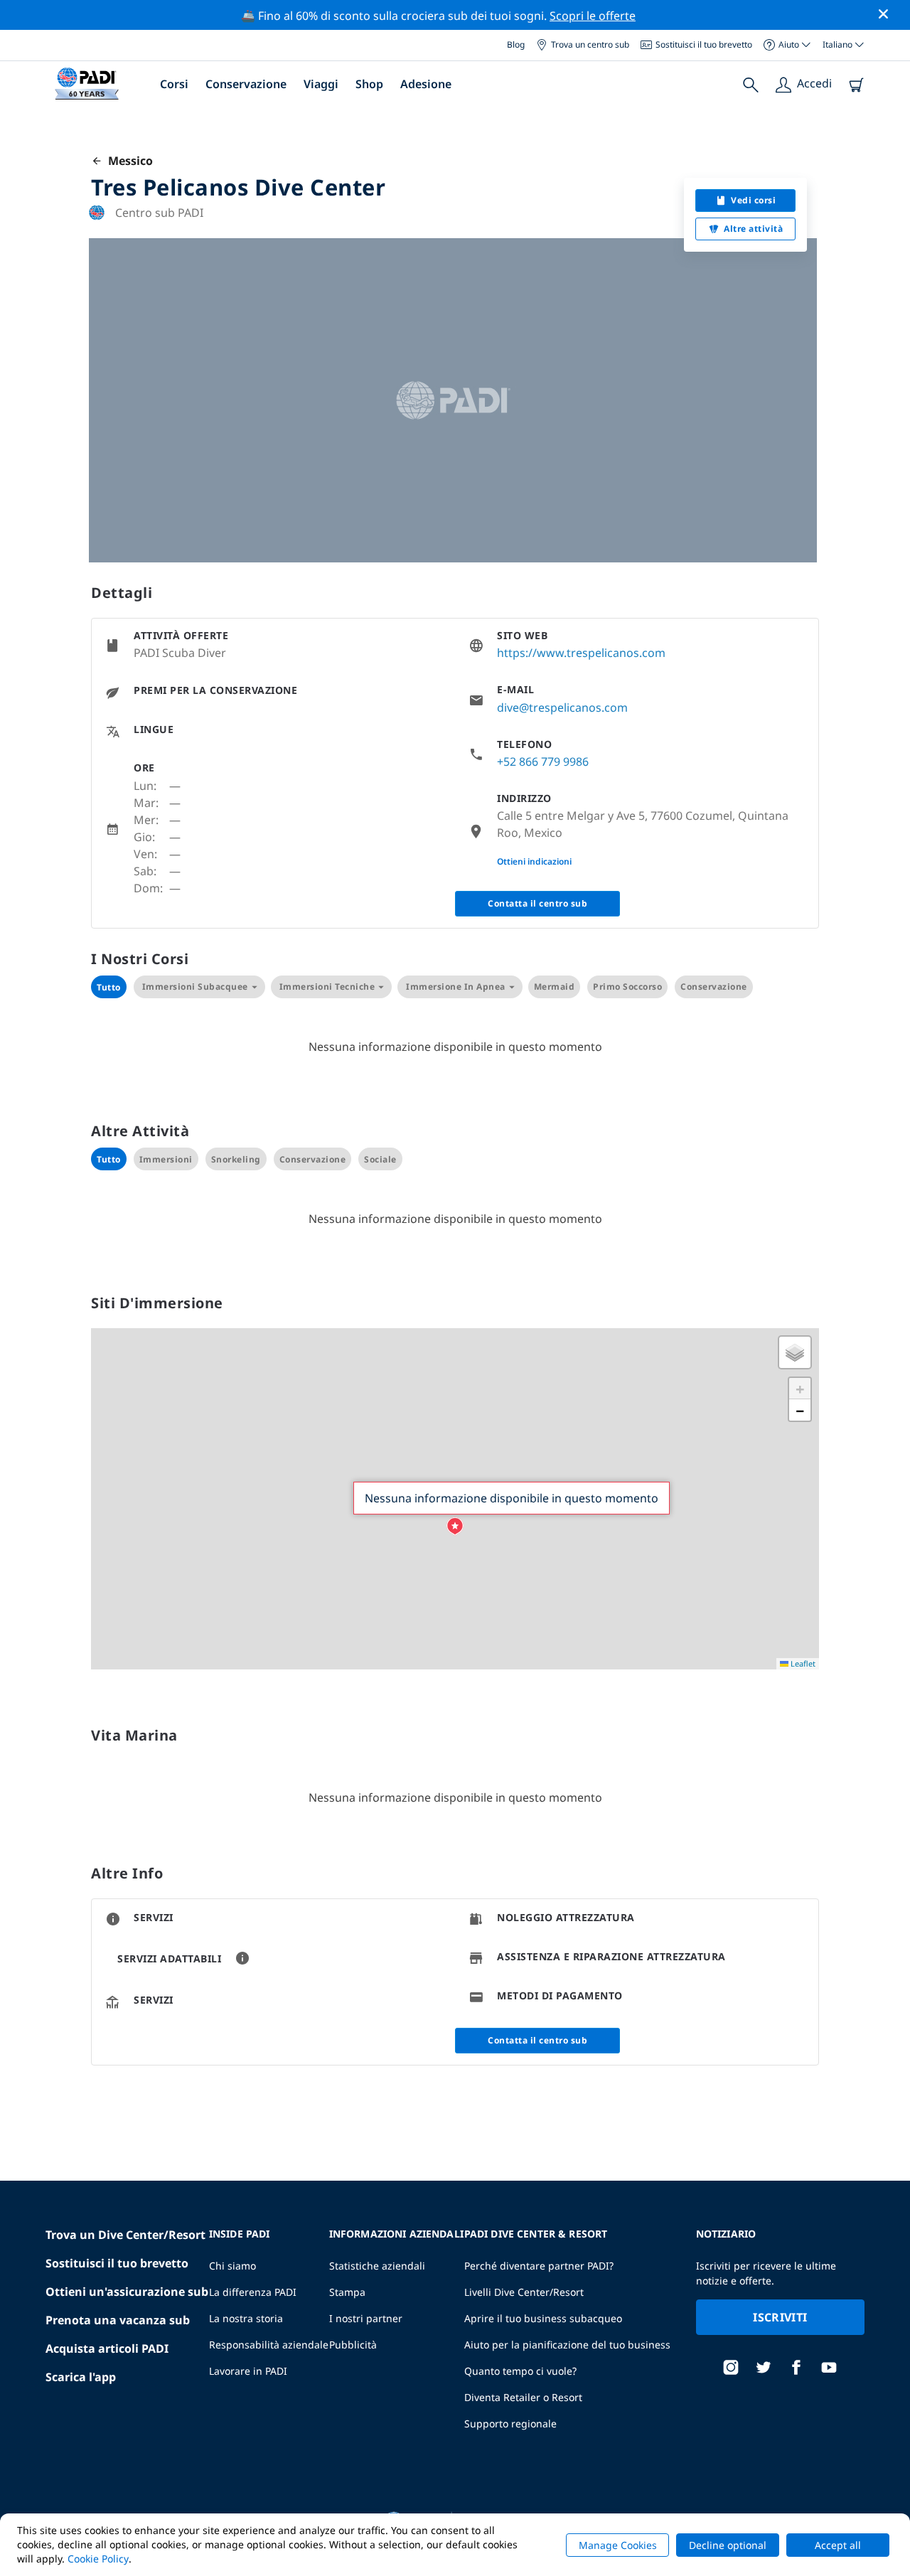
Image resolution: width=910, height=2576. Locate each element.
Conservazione (246, 84)
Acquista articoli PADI (107, 2348)
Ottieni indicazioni (534, 861)
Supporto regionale (510, 2423)
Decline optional (728, 2545)
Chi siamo (232, 2266)
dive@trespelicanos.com (562, 707)
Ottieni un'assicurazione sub (127, 2292)
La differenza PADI (253, 2292)
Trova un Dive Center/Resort (125, 2235)
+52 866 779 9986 (543, 761)
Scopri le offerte (593, 16)
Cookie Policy (98, 2559)
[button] (455, 1527)
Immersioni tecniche (327, 987)
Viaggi (321, 84)
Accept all (838, 2545)
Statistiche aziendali (377, 2266)
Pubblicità (353, 2345)
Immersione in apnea (456, 987)
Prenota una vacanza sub (118, 2320)
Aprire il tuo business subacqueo (543, 2318)
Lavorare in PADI (248, 2371)
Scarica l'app (81, 2377)
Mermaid (555, 987)
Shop (369, 84)
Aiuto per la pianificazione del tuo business (567, 2345)
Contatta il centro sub (537, 903)
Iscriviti (780, 2317)
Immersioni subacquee (195, 987)
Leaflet (802, 1663)
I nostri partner (366, 2318)
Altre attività (753, 229)
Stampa (347, 2292)
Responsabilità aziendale (269, 2345)
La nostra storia (246, 2318)
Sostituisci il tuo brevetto (704, 44)
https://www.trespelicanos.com (581, 653)
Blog (516, 44)
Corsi (174, 84)
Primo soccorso (627, 987)
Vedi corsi (753, 200)
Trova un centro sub (590, 44)
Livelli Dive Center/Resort (524, 2292)
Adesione (426, 84)
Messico (128, 161)
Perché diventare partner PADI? (539, 2266)
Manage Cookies (618, 2545)
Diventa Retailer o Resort (523, 2397)
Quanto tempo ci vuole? (520, 2371)
